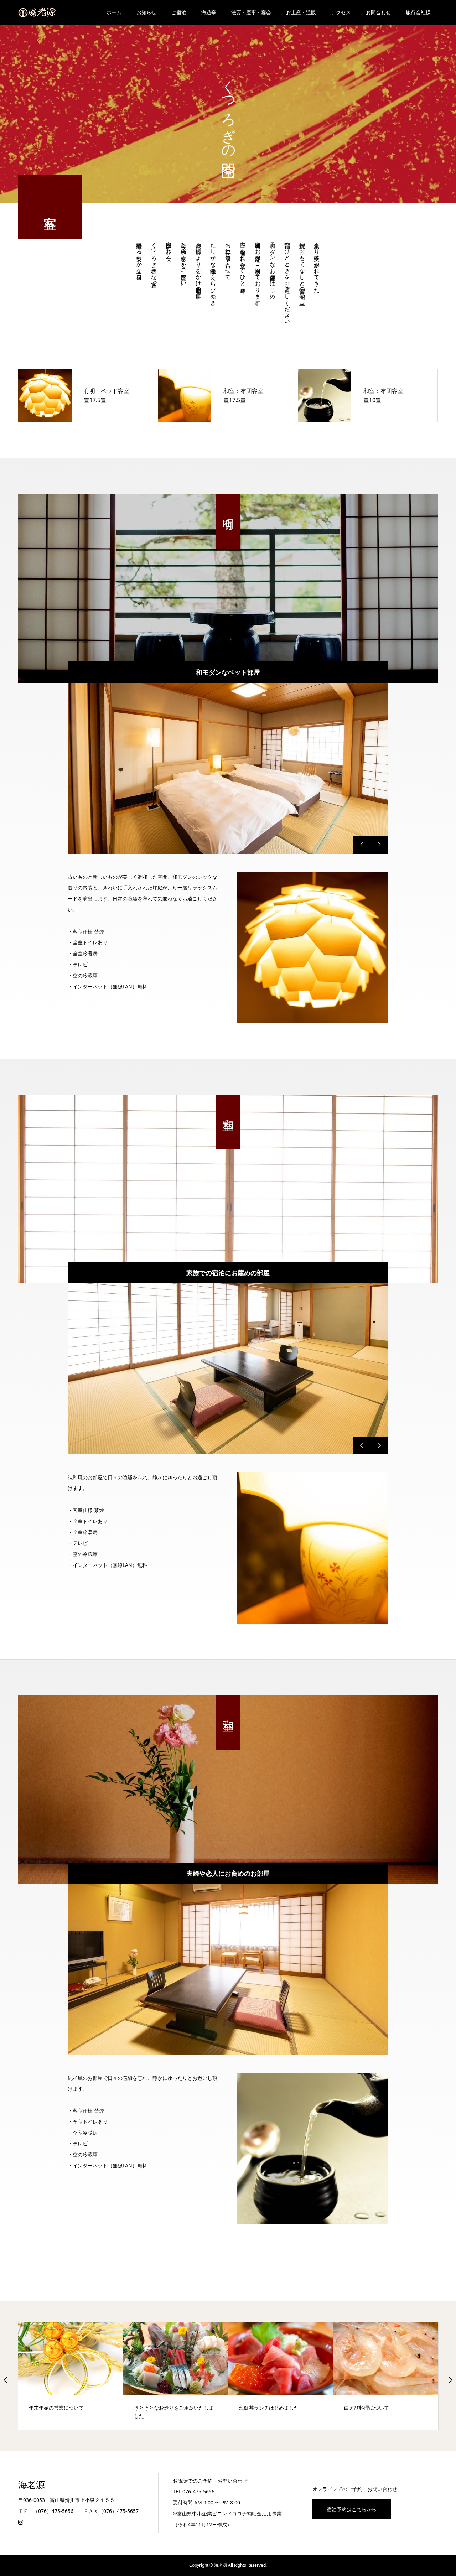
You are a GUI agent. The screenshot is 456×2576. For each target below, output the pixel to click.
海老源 (32, 2485)
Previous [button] (6, 2380)
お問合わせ (378, 12)
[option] (228, 768)
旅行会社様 (418, 12)
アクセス (341, 12)
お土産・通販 (301, 12)
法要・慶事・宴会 (251, 12)
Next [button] (450, 2380)
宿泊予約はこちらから (352, 2509)
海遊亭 (209, 12)
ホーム (114, 12)
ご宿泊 (179, 12)
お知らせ (146, 12)
